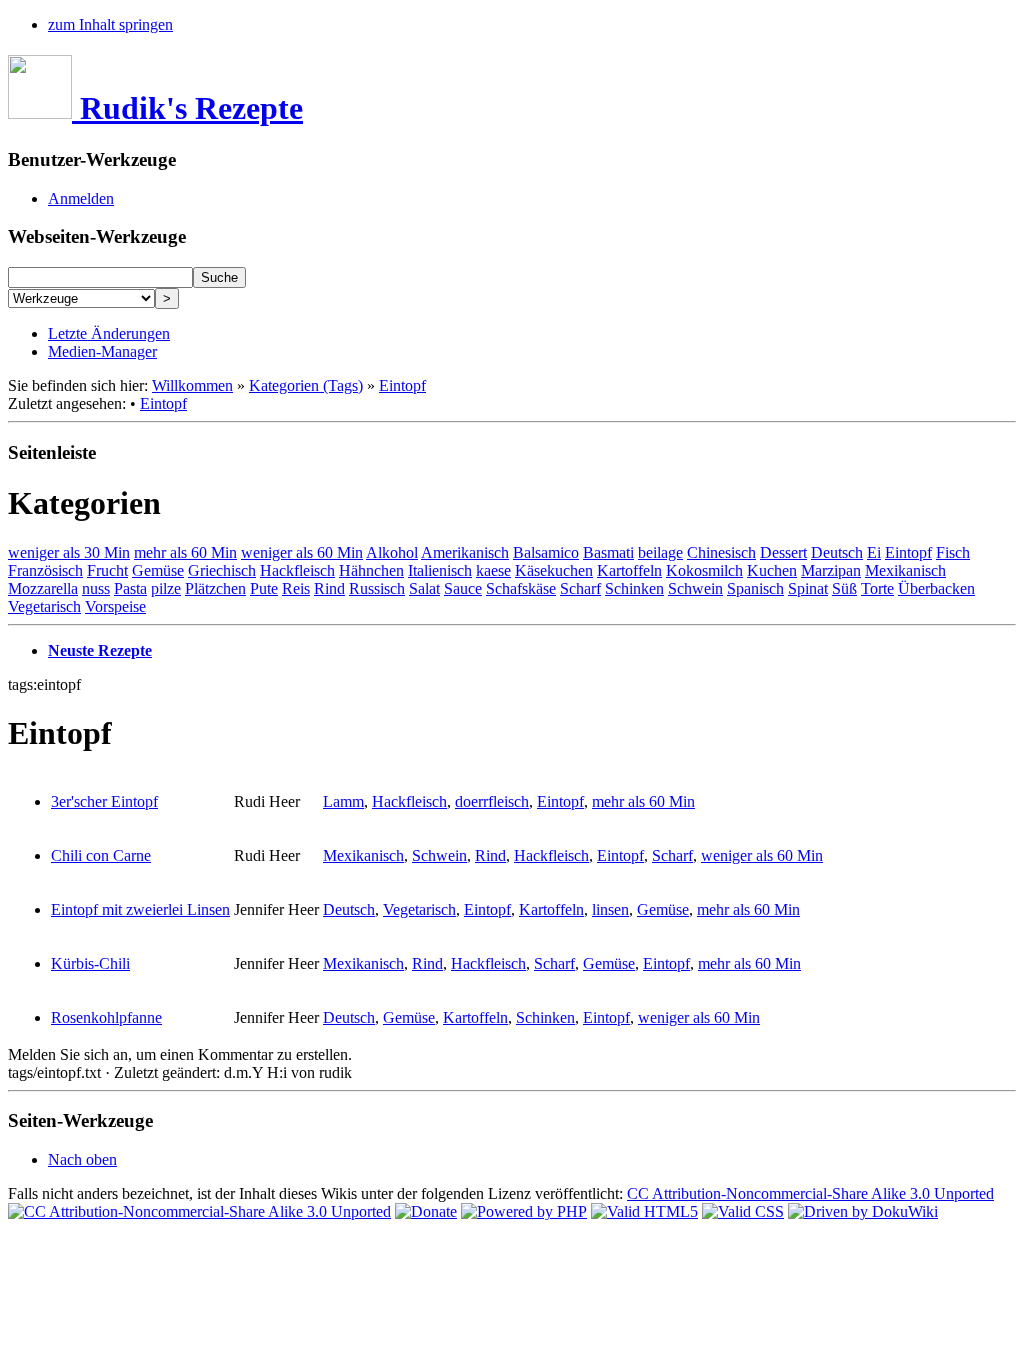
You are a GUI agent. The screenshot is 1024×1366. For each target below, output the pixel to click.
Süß (844, 588)
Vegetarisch (44, 606)
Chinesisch (721, 552)
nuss (96, 588)
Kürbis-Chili (90, 963)
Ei (874, 552)
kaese (493, 570)
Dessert (783, 552)
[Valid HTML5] (644, 1211)
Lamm (343, 801)
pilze (166, 588)
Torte (877, 588)
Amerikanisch (465, 552)
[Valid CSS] (743, 1211)
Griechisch (222, 570)
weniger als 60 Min (302, 552)
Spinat (808, 588)
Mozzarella (43, 588)
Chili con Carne (101, 855)
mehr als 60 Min (185, 552)
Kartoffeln (629, 570)
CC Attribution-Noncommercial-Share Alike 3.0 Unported (810, 1193)
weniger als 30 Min (69, 552)
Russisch (377, 588)
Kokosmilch (704, 570)
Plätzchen (215, 588)
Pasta (130, 588)
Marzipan (831, 570)
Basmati (608, 552)
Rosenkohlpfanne (106, 1017)
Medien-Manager (102, 351)
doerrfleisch (492, 801)
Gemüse (158, 570)
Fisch (953, 552)
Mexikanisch (905, 570)
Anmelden (81, 198)
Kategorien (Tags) (306, 385)
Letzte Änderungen (109, 333)
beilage (660, 552)
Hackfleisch (297, 570)
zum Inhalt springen (110, 24)
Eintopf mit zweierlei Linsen (140, 909)
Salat (424, 588)
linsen (610, 909)
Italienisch (440, 570)
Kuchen (772, 570)
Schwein (695, 588)
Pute (264, 588)
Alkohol (392, 552)
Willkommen (192, 385)
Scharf (580, 588)
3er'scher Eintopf (104, 801)
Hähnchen (371, 570)
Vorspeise (115, 606)
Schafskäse (521, 588)
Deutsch (837, 552)
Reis (296, 588)
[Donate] (426, 1211)
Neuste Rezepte (100, 650)
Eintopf (402, 385)
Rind (329, 588)
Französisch (45, 570)
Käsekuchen (554, 570)
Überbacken (936, 588)
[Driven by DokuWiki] (863, 1211)
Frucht (107, 570)
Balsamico (546, 552)
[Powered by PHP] (524, 1211)
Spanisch (755, 588)
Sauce (463, 588)
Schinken (634, 588)
